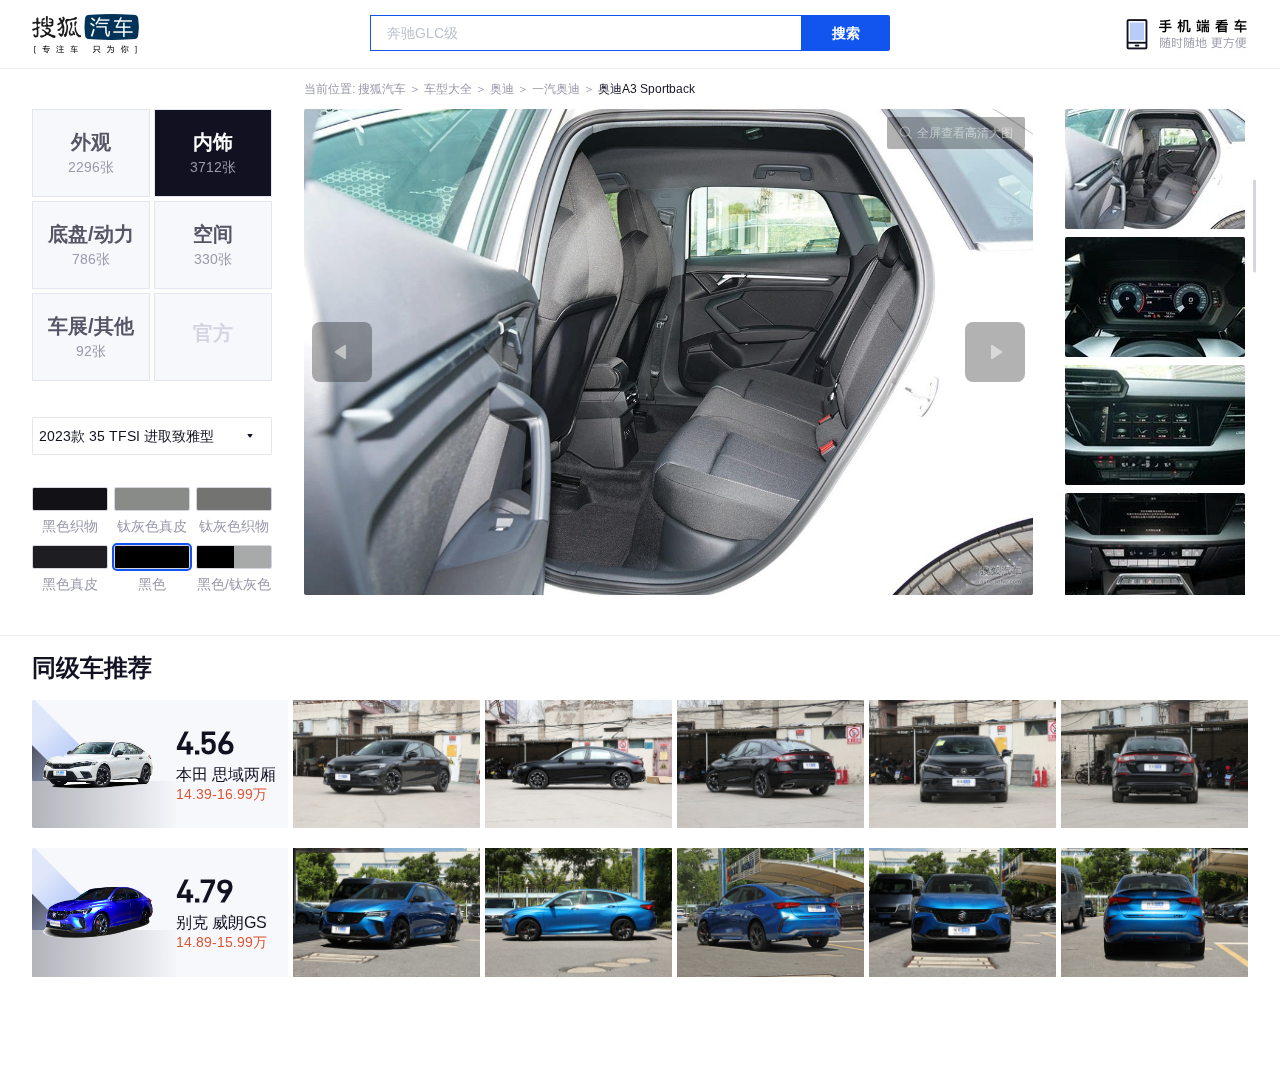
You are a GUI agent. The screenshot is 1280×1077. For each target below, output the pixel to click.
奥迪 (502, 89)
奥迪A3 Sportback (646, 89)
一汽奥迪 (556, 89)
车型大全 (448, 89)
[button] (486, 352)
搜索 (846, 33)
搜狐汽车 (85, 34)
